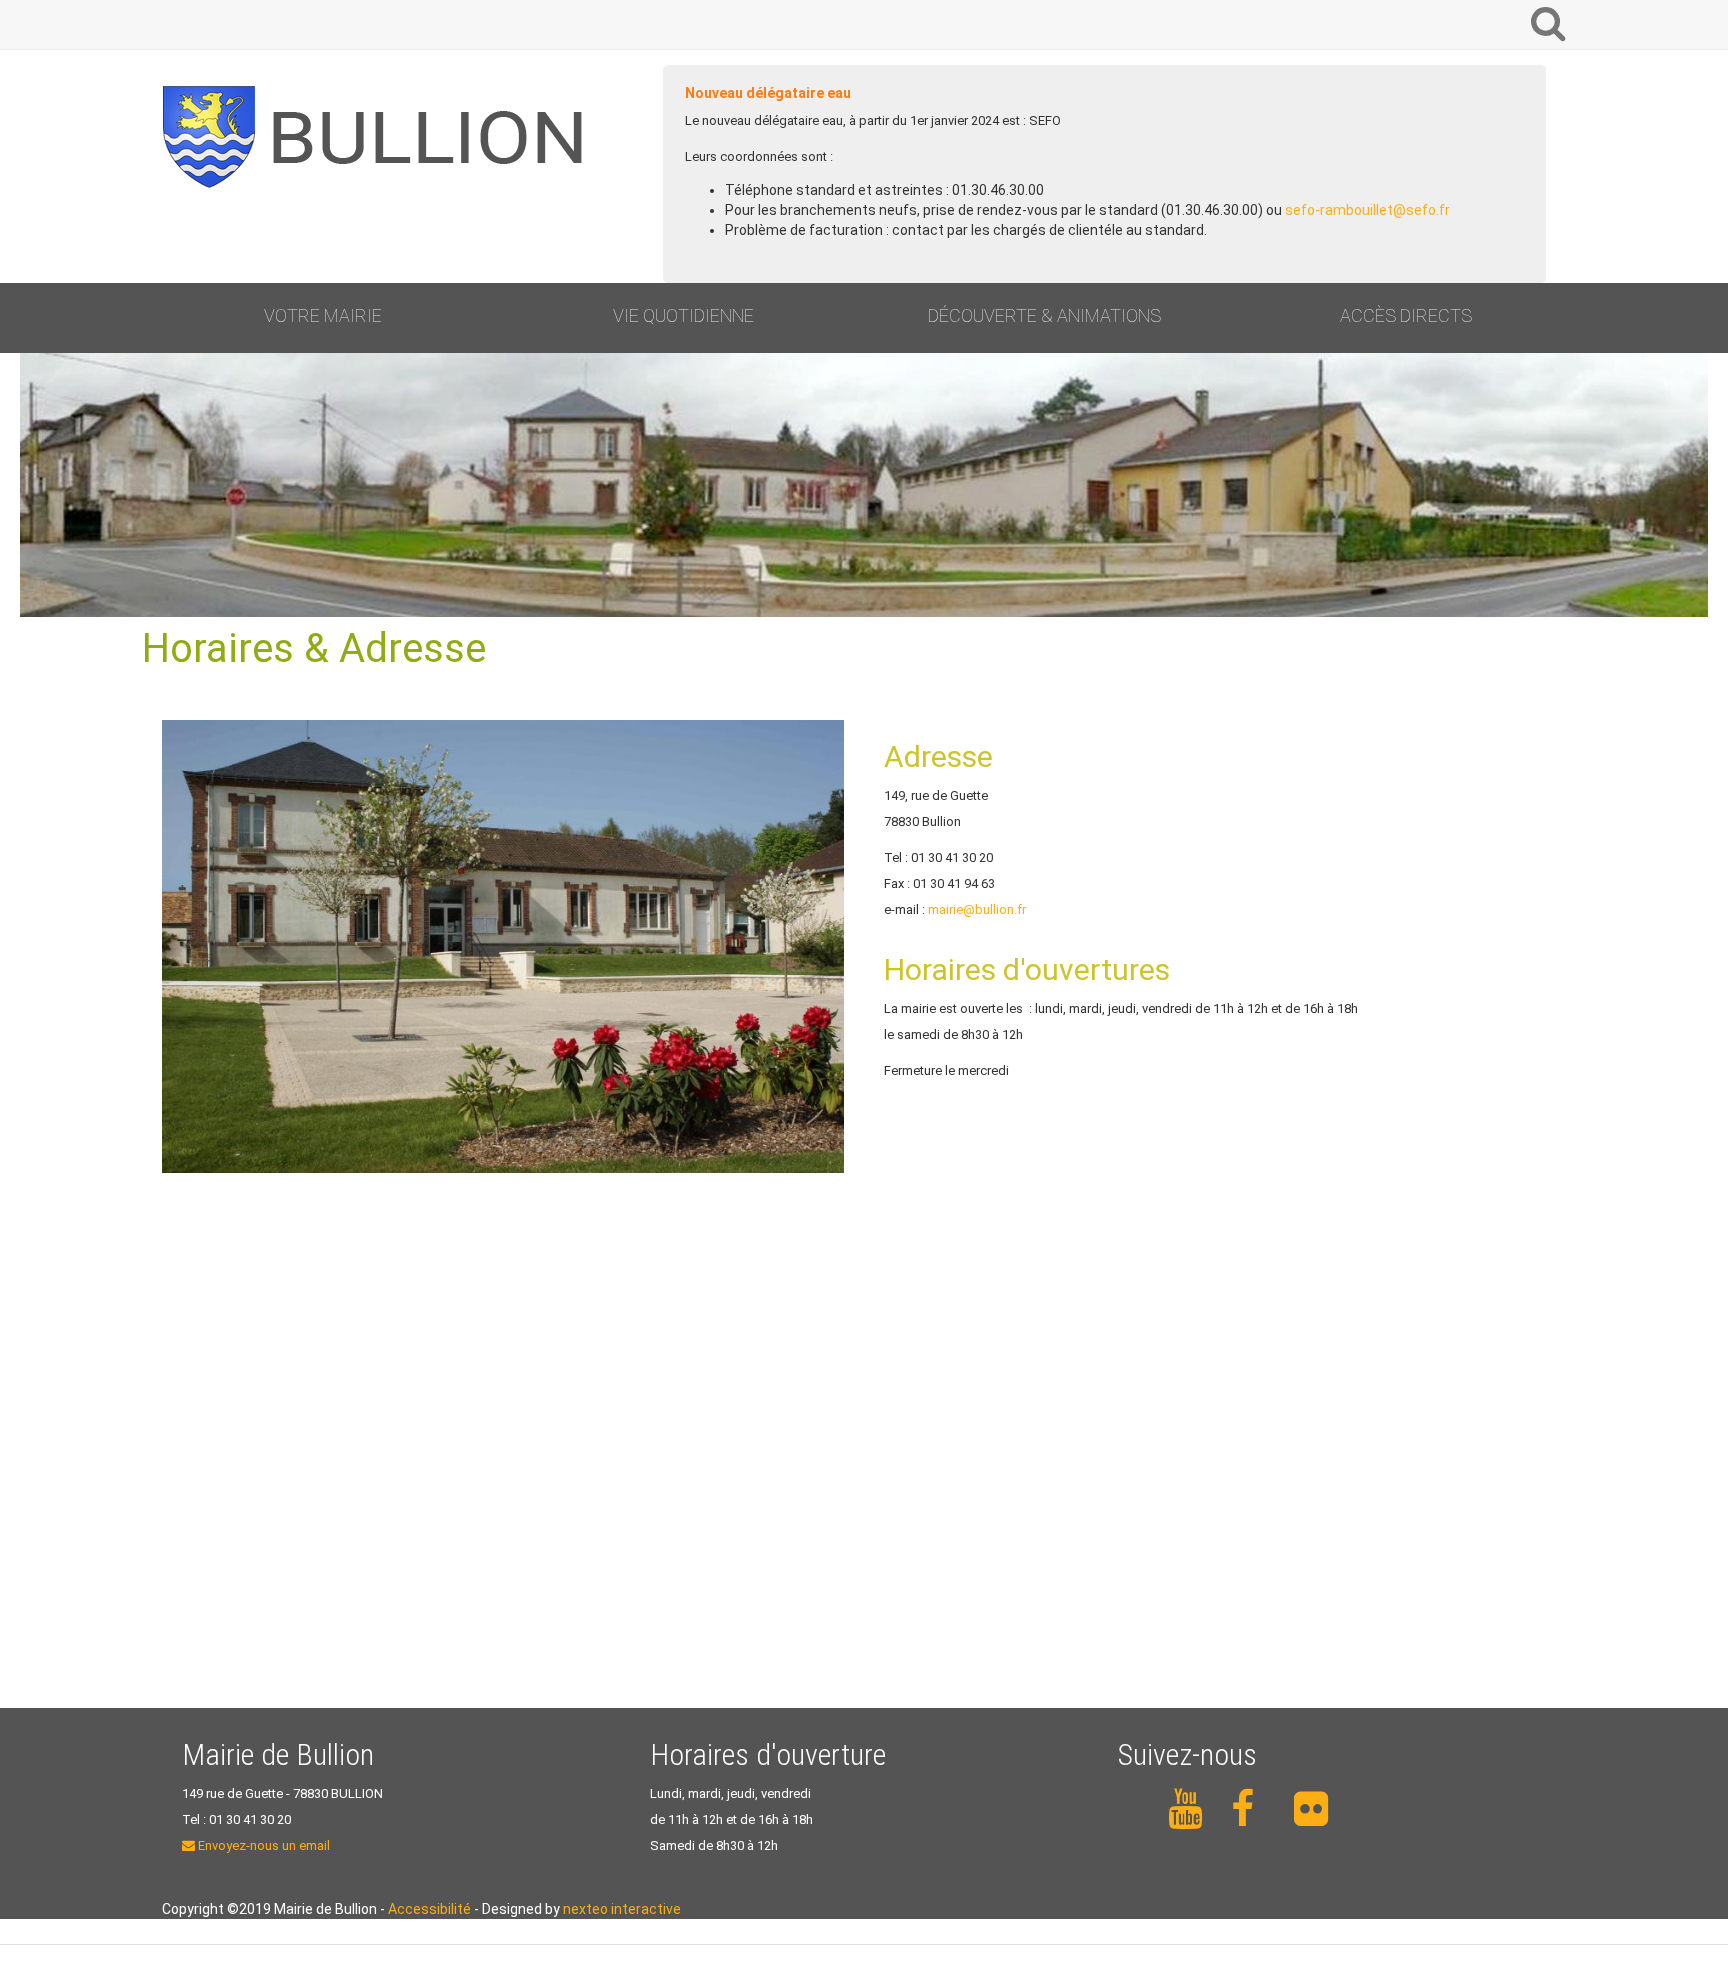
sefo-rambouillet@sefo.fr (1367, 210)
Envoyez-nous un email (262, 1845)
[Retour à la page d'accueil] (382, 137)
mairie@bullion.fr (977, 909)
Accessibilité (429, 1909)
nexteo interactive (622, 1909)
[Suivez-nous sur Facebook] (1251, 1809)
